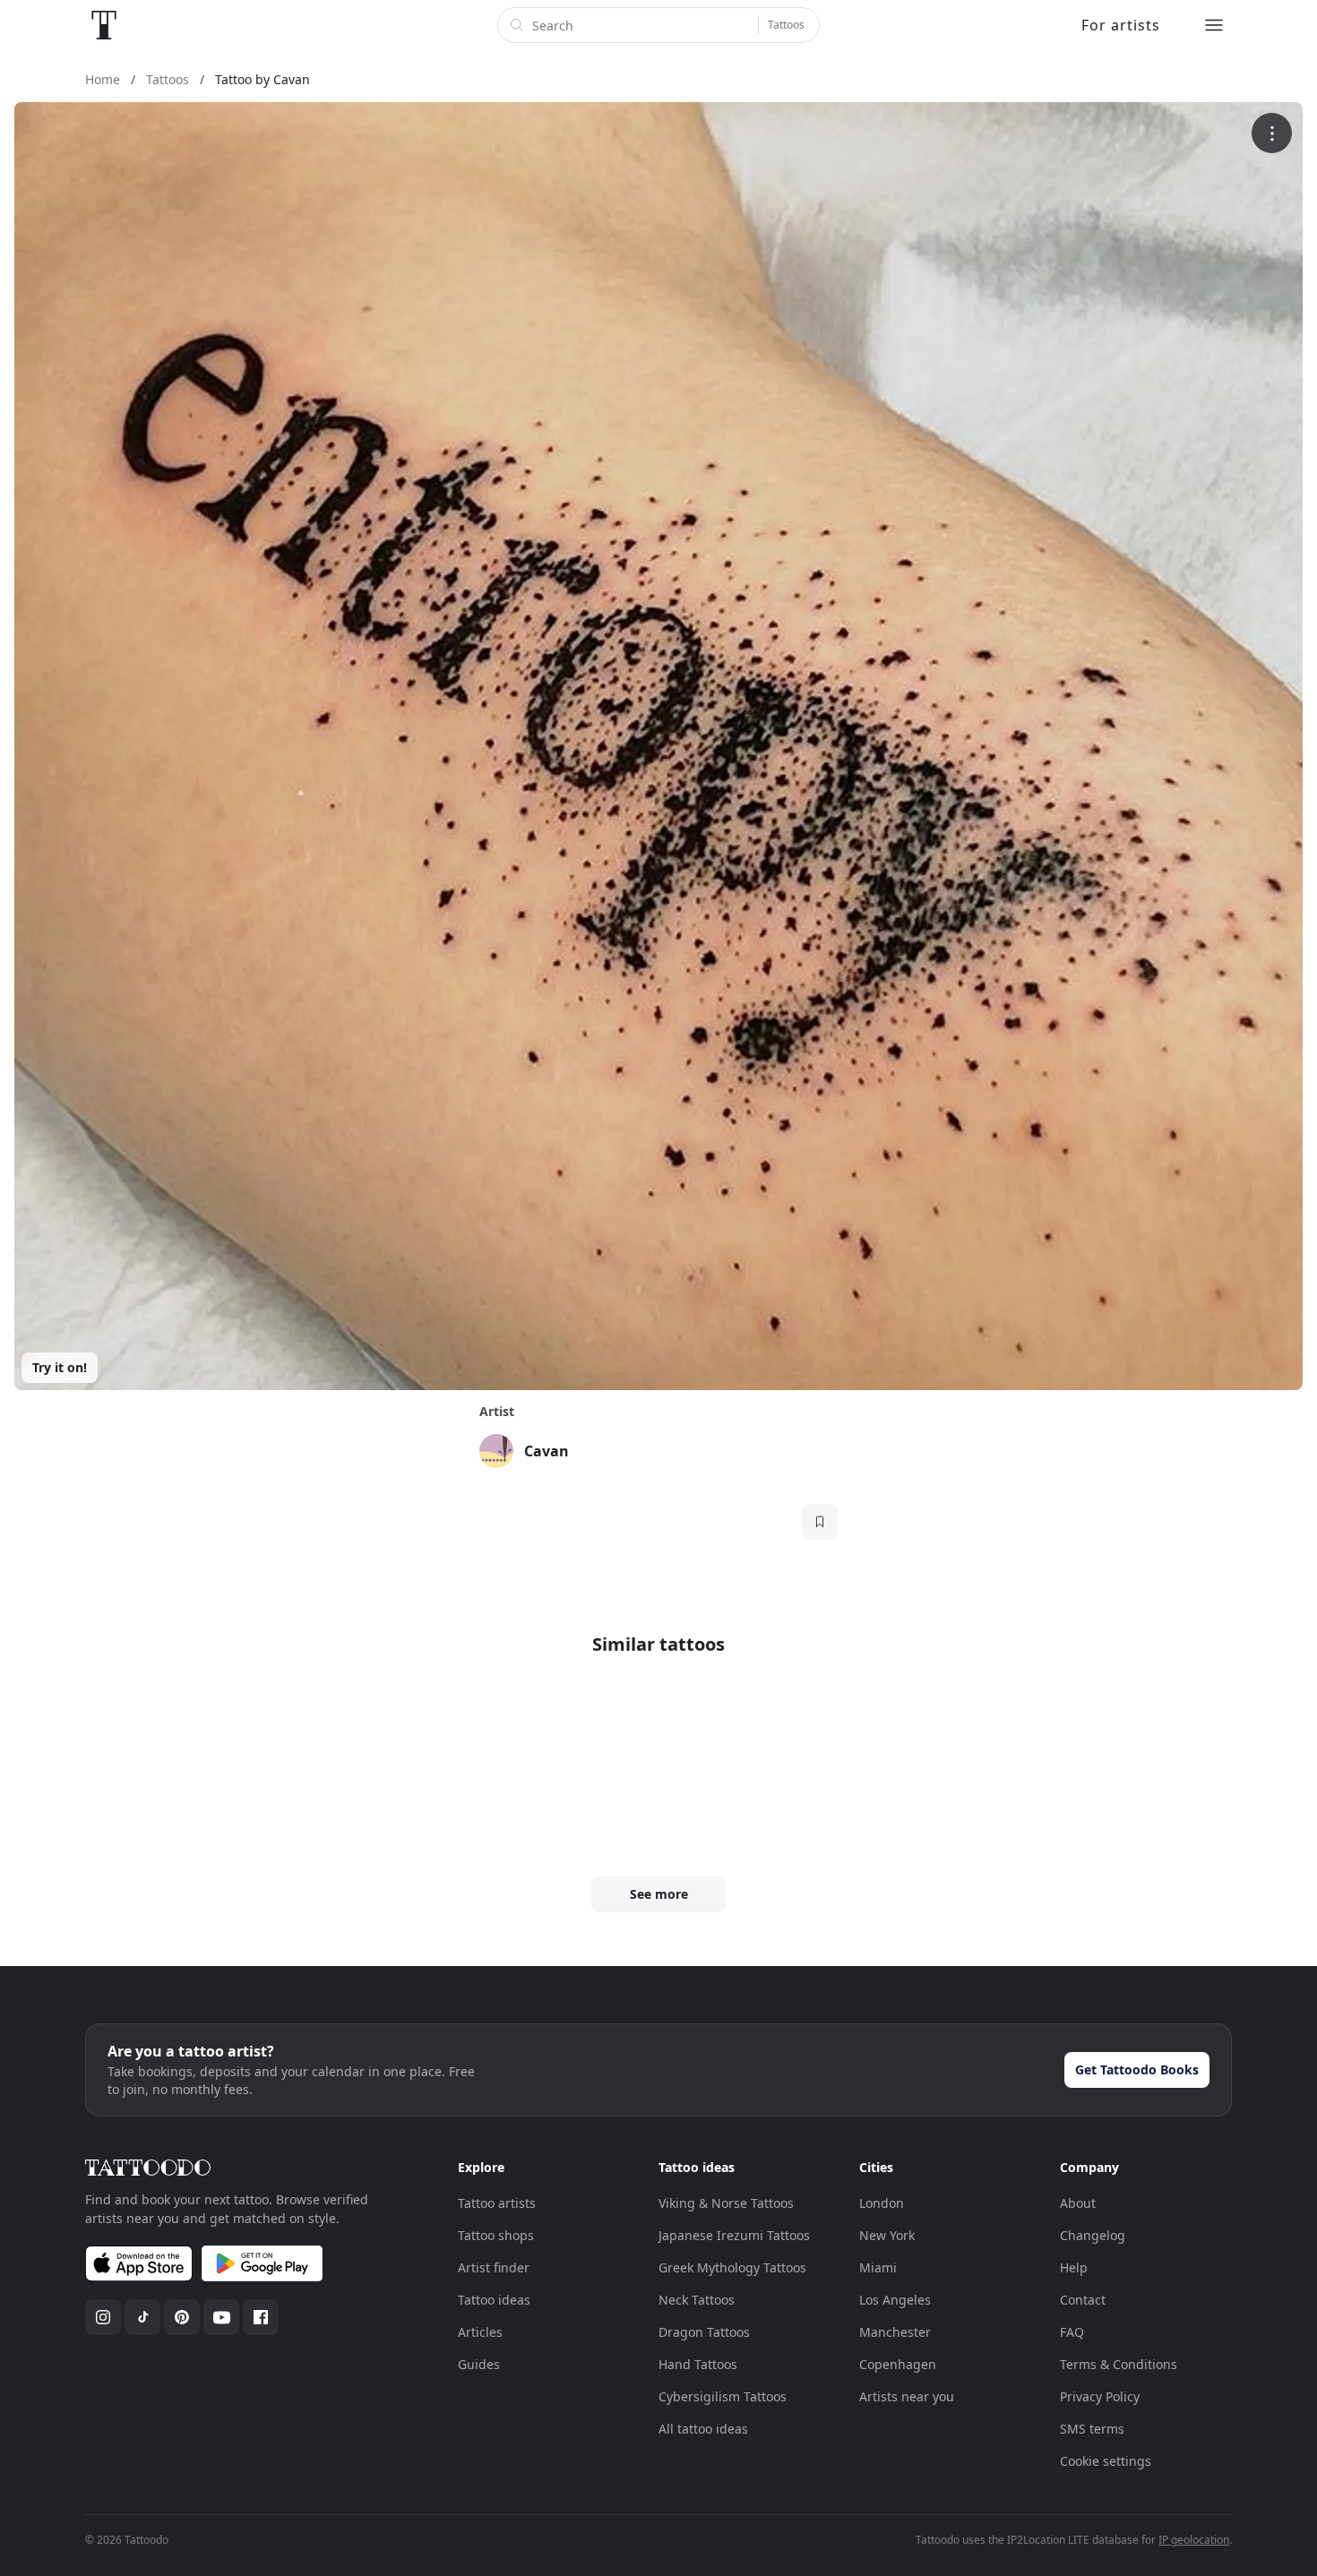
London (882, 2203)
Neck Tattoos (697, 2300)
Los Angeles (895, 2300)
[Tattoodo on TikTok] (142, 2317)
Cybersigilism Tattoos (723, 2396)
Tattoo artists (497, 2203)
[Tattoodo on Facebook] (261, 2317)
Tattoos (786, 25)
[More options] (1272, 133)
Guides (479, 2364)
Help (1074, 2267)
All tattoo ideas (703, 2429)
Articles (480, 2332)
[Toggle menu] (1214, 25)
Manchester (895, 2332)
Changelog (1093, 2235)
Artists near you (907, 2396)
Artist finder (494, 2267)
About (1078, 2203)
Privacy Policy (1100, 2396)
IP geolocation (1194, 2540)
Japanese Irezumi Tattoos (734, 2235)
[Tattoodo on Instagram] (103, 2317)
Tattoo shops (496, 2235)
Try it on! (60, 1367)
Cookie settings (1106, 2461)
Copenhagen (898, 2364)
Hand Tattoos (698, 2364)
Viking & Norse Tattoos (726, 2203)
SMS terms (1092, 2429)
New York (887, 2235)
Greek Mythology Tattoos (732, 2267)
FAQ (1072, 2332)
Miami (878, 2267)
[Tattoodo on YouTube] (221, 2317)
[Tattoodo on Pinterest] (182, 2317)
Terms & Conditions (1119, 2364)
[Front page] (104, 25)
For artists (1121, 25)
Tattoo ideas (494, 2300)
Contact (1083, 2300)
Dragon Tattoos (704, 2332)
